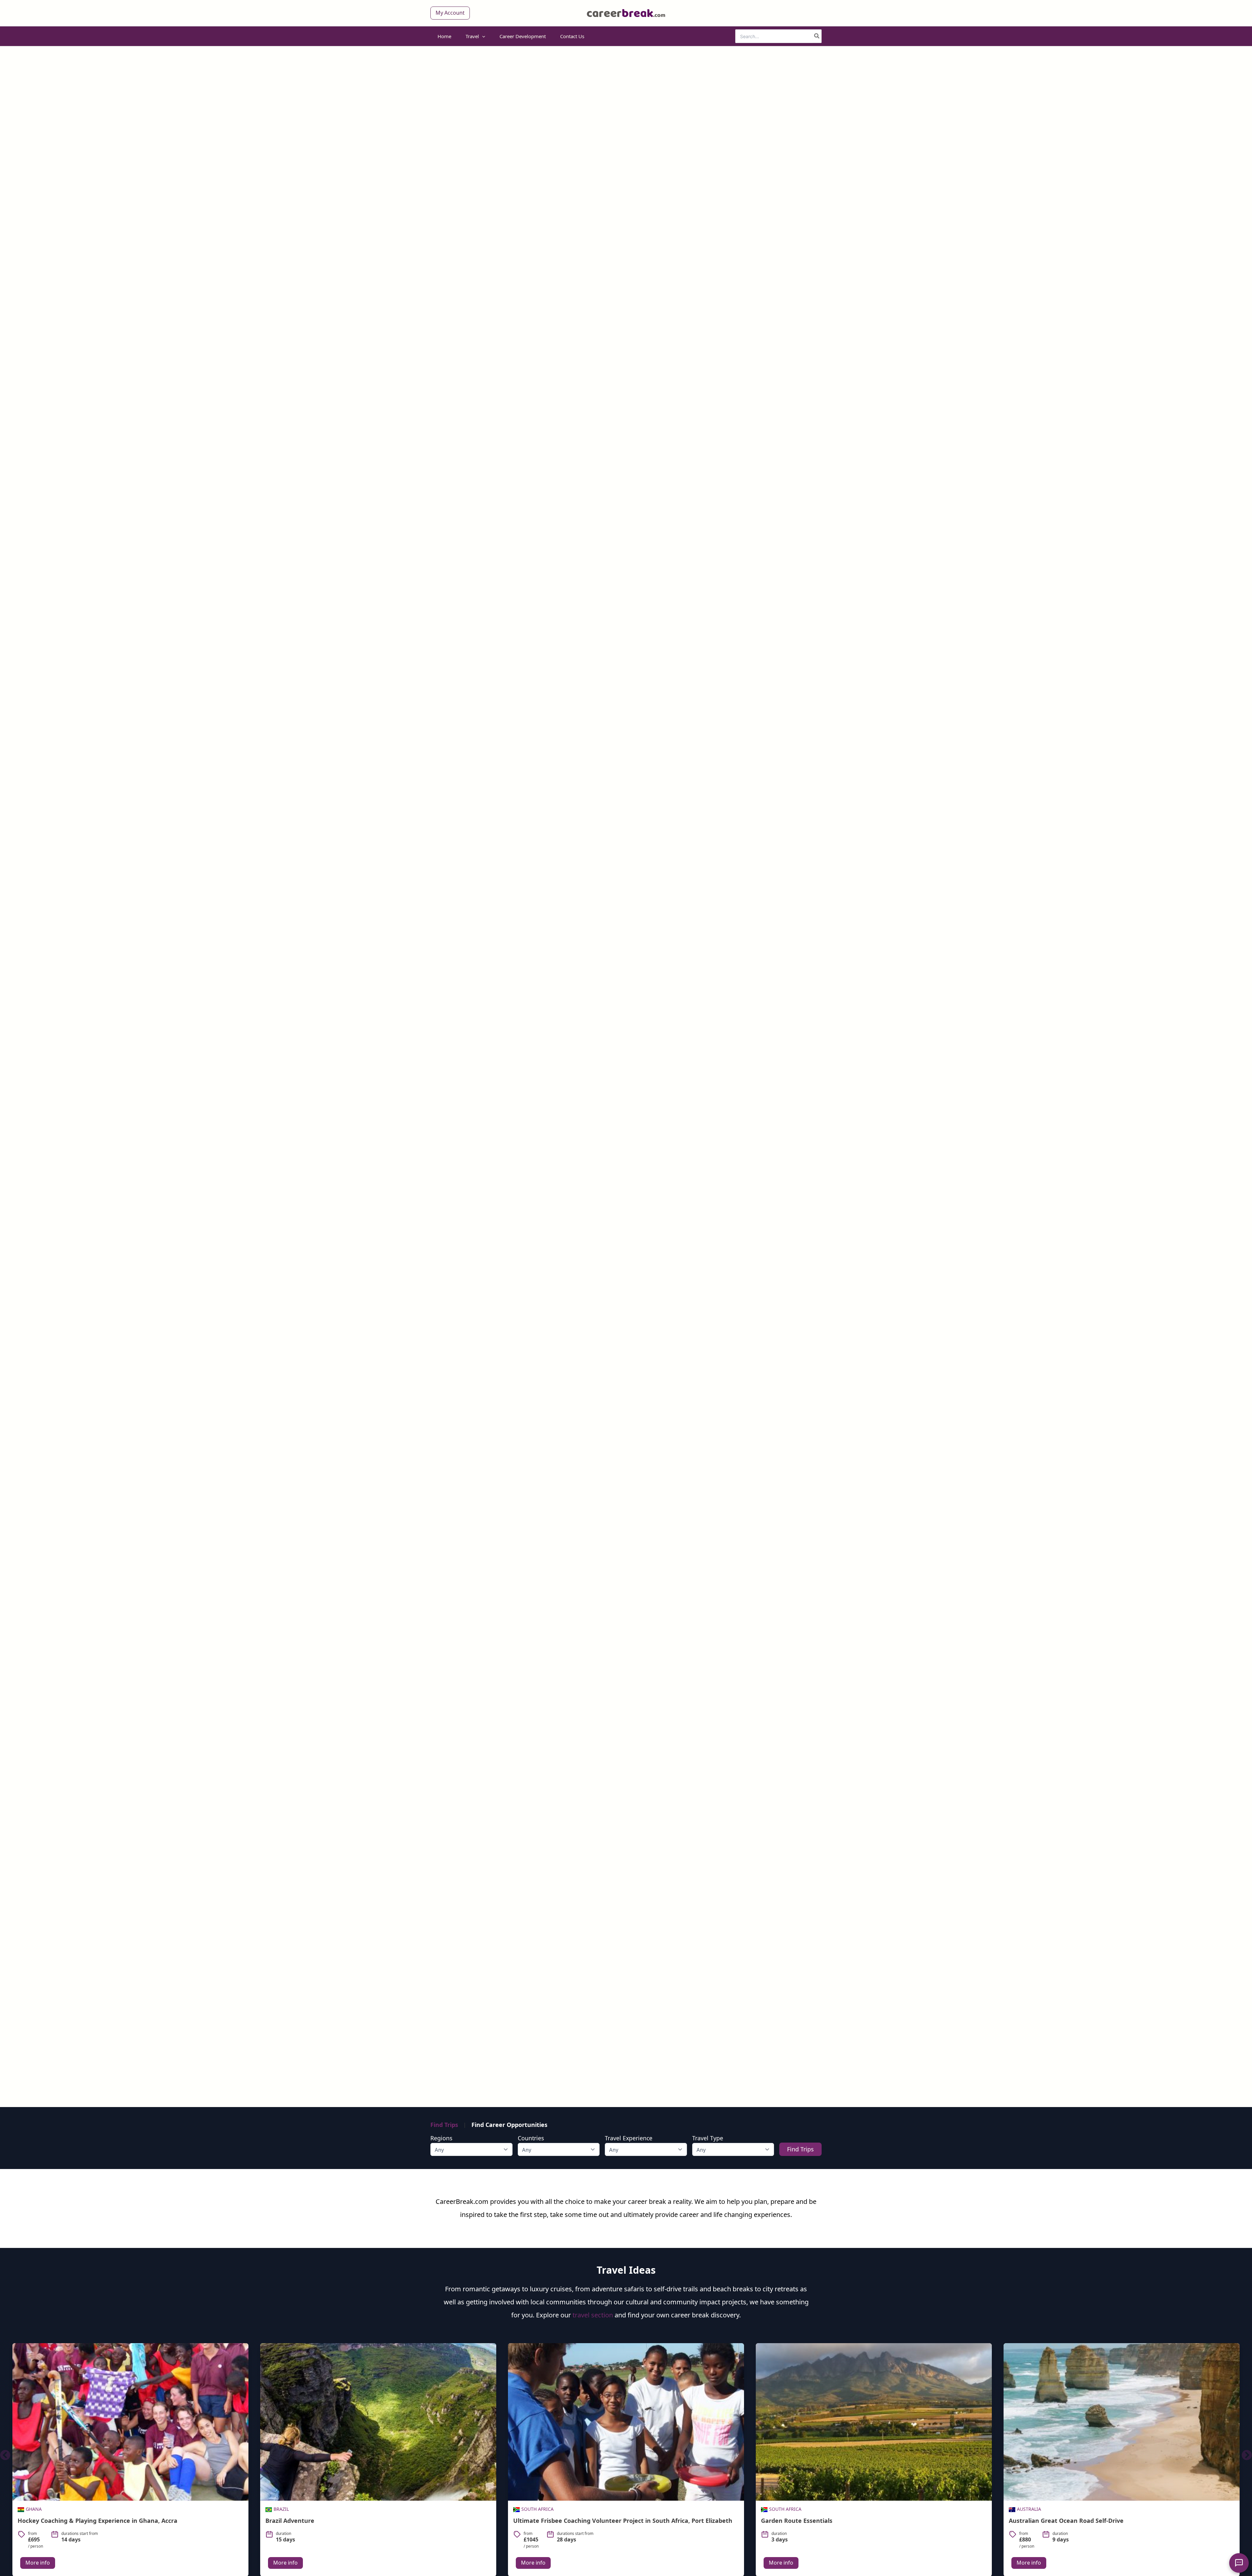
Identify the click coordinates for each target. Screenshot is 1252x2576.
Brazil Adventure (42, 2521)
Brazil (33, 2509)
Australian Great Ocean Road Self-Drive (818, 2521)
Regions (441, 2138)
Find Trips (444, 2125)
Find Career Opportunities (509, 2125)
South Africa (290, 2509)
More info (38, 2563)
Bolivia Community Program (1050, 2521)
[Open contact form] (1239, 2563)
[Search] (817, 36)
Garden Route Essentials (549, 2521)
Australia (781, 2509)
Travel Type (708, 2138)
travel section (593, 2315)
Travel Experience (629, 2138)
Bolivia (1026, 2509)
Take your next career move (626, 1100)
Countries (531, 2138)
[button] (450, 13)
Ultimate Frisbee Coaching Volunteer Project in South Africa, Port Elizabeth (375, 2521)
